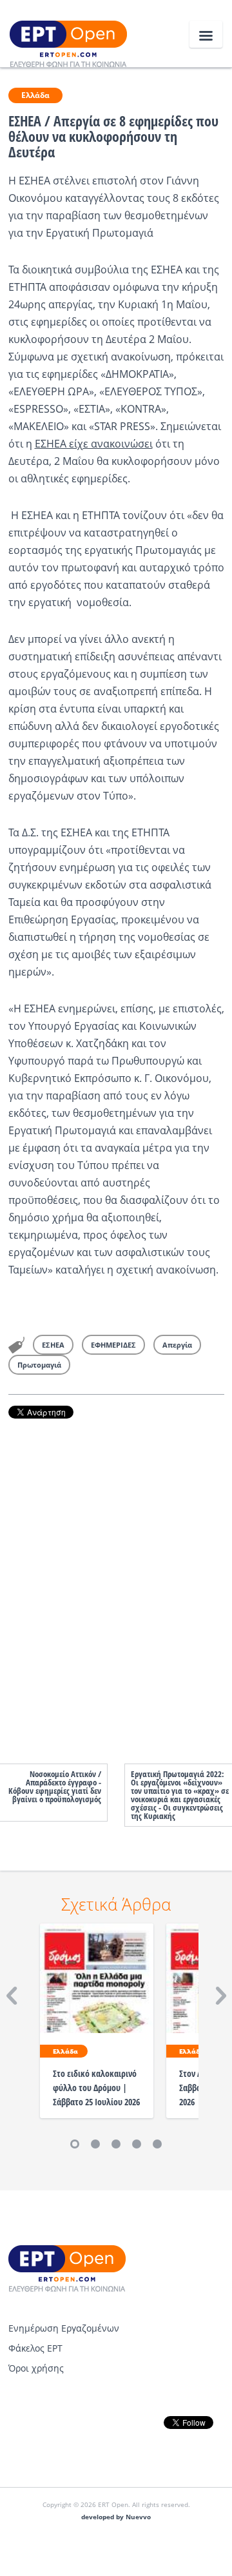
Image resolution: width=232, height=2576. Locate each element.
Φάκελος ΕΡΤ (35, 2348)
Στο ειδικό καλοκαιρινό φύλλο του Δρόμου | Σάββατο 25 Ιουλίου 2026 (96, 2088)
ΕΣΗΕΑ (53, 1345)
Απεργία (177, 1345)
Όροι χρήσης (36, 2368)
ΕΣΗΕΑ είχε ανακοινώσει (94, 444)
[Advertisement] (116, 1578)
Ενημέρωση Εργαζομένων (64, 2328)
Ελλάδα (35, 95)
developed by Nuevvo (116, 2517)
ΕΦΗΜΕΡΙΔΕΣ (113, 1345)
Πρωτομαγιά (39, 1365)
